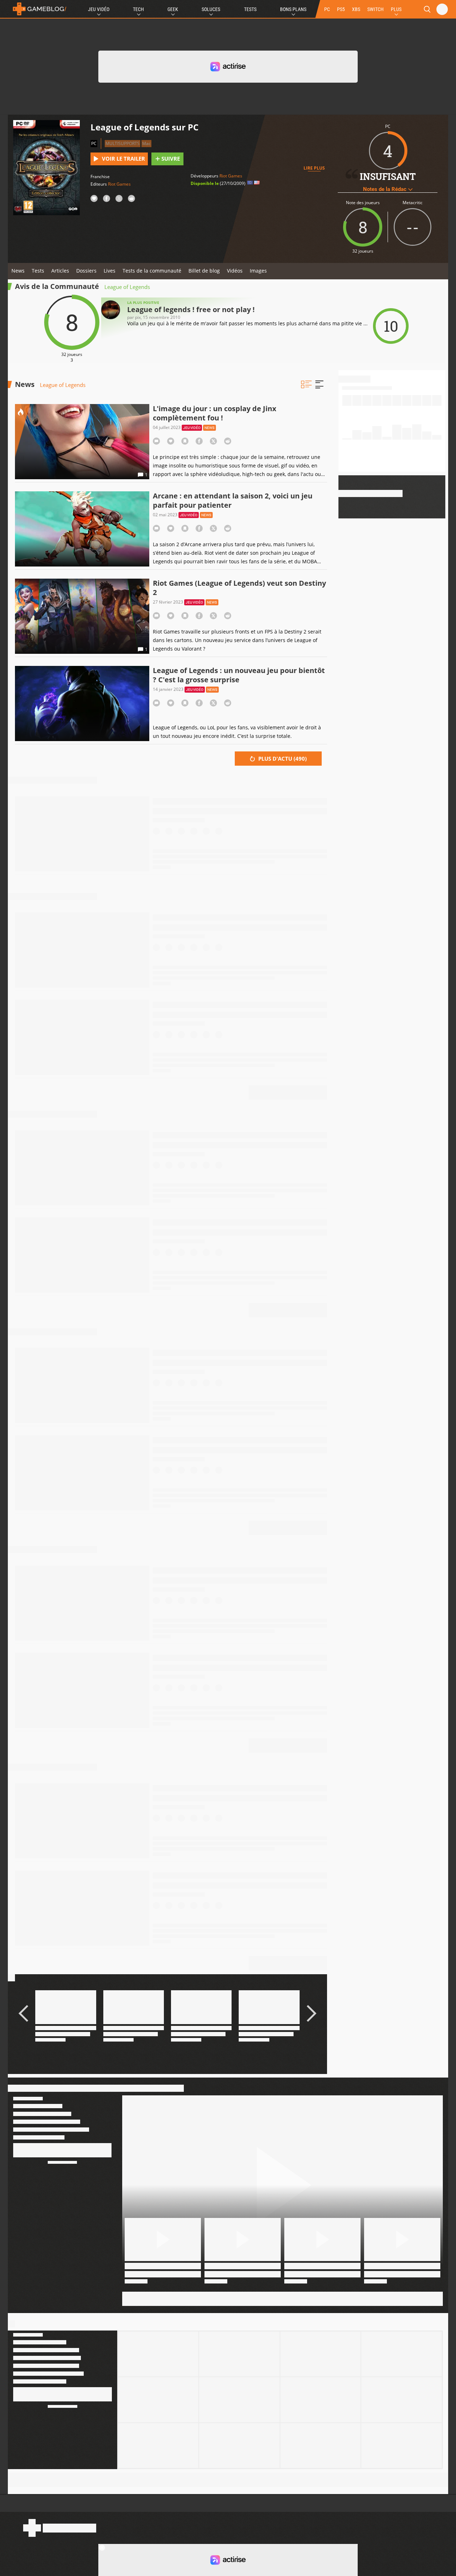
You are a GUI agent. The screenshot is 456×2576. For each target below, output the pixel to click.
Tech (138, 9)
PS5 (341, 9)
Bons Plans (293, 9)
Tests (250, 9)
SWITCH (375, 9)
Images (258, 271)
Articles (60, 271)
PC (327, 9)
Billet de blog (204, 271)
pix (138, 317)
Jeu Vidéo (99, 9)
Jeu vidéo (192, 428)
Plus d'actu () (282, 759)
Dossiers (86, 271)
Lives (110, 271)
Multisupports (123, 143)
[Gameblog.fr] (38, 9)
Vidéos (235, 271)
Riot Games (119, 184)
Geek (173, 9)
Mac (146, 143)
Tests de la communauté (152, 271)
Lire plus (314, 168)
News (18, 271)
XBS (356, 9)
